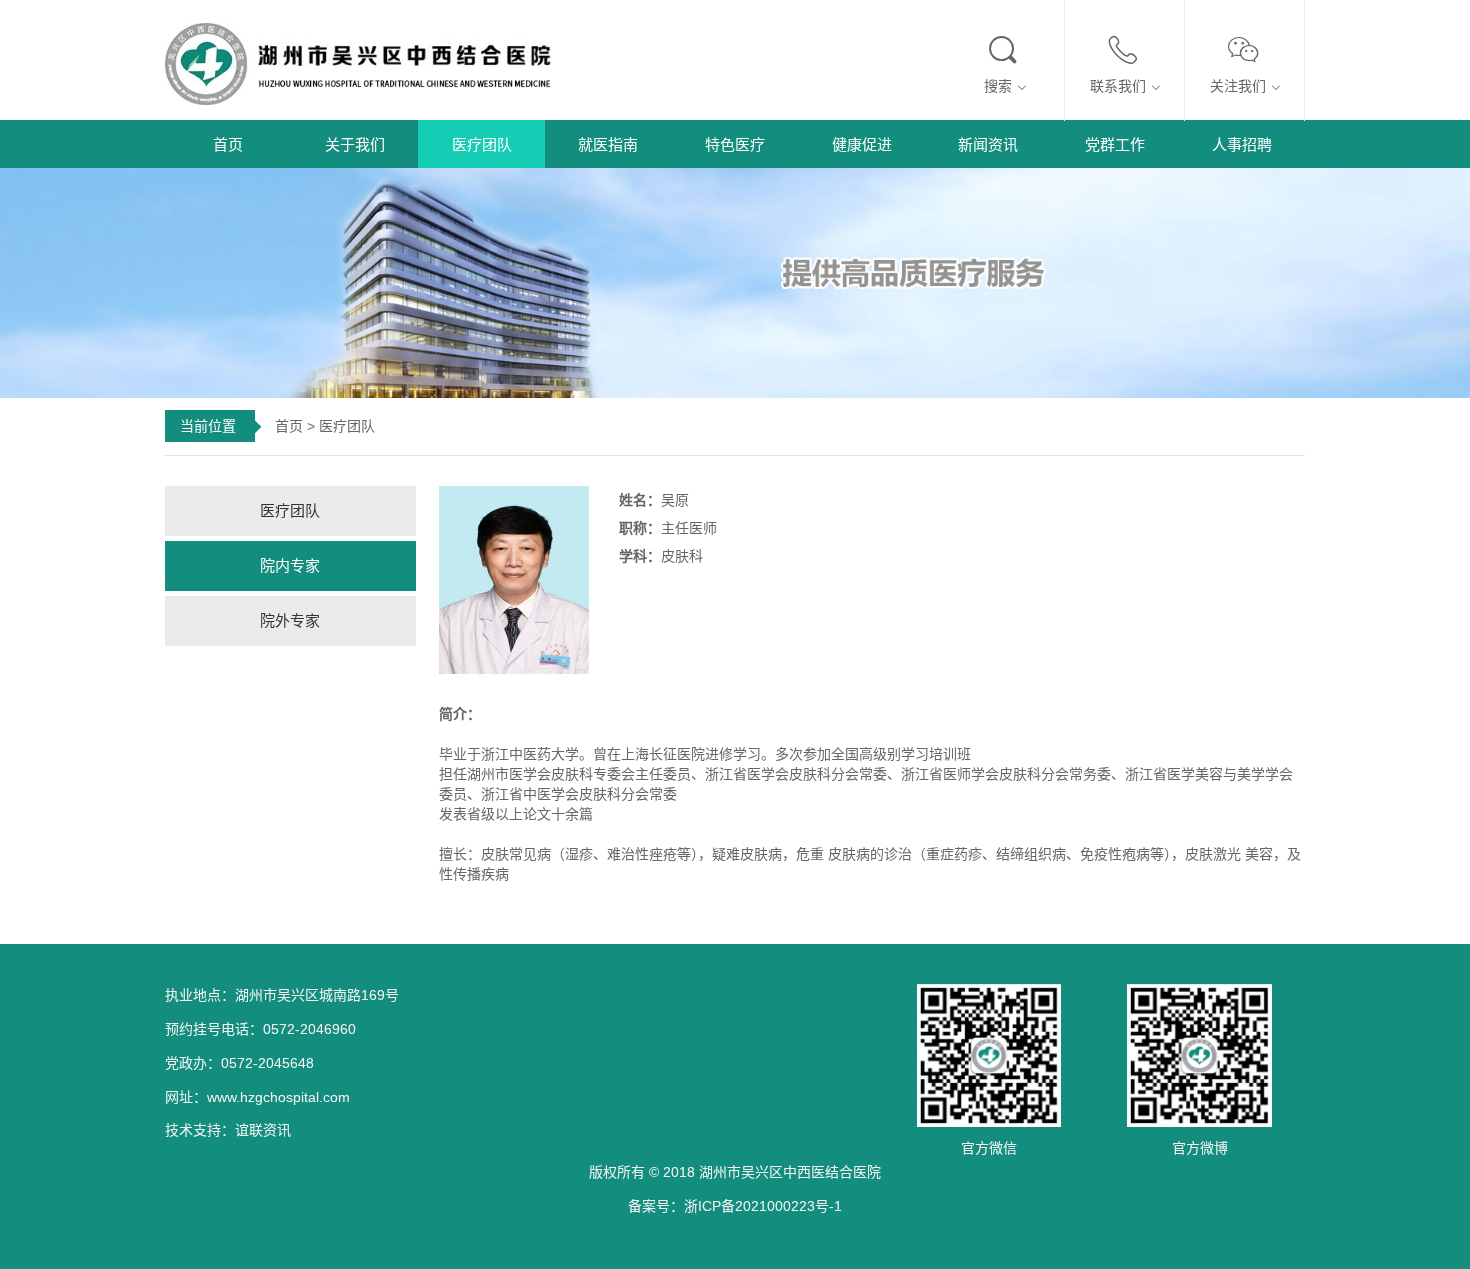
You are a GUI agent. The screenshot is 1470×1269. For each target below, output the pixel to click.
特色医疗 (735, 144)
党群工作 (1115, 144)
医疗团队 (482, 144)
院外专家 (290, 620)
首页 (228, 144)
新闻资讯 (988, 144)
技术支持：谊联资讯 (228, 1130)
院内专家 (290, 565)
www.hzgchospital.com (278, 1097)
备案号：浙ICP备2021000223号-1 (735, 1206)
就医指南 (608, 144)
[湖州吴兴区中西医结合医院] (370, 62)
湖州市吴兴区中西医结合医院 (790, 1172)
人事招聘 (1242, 144)
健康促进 (862, 144)
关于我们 (355, 144)
